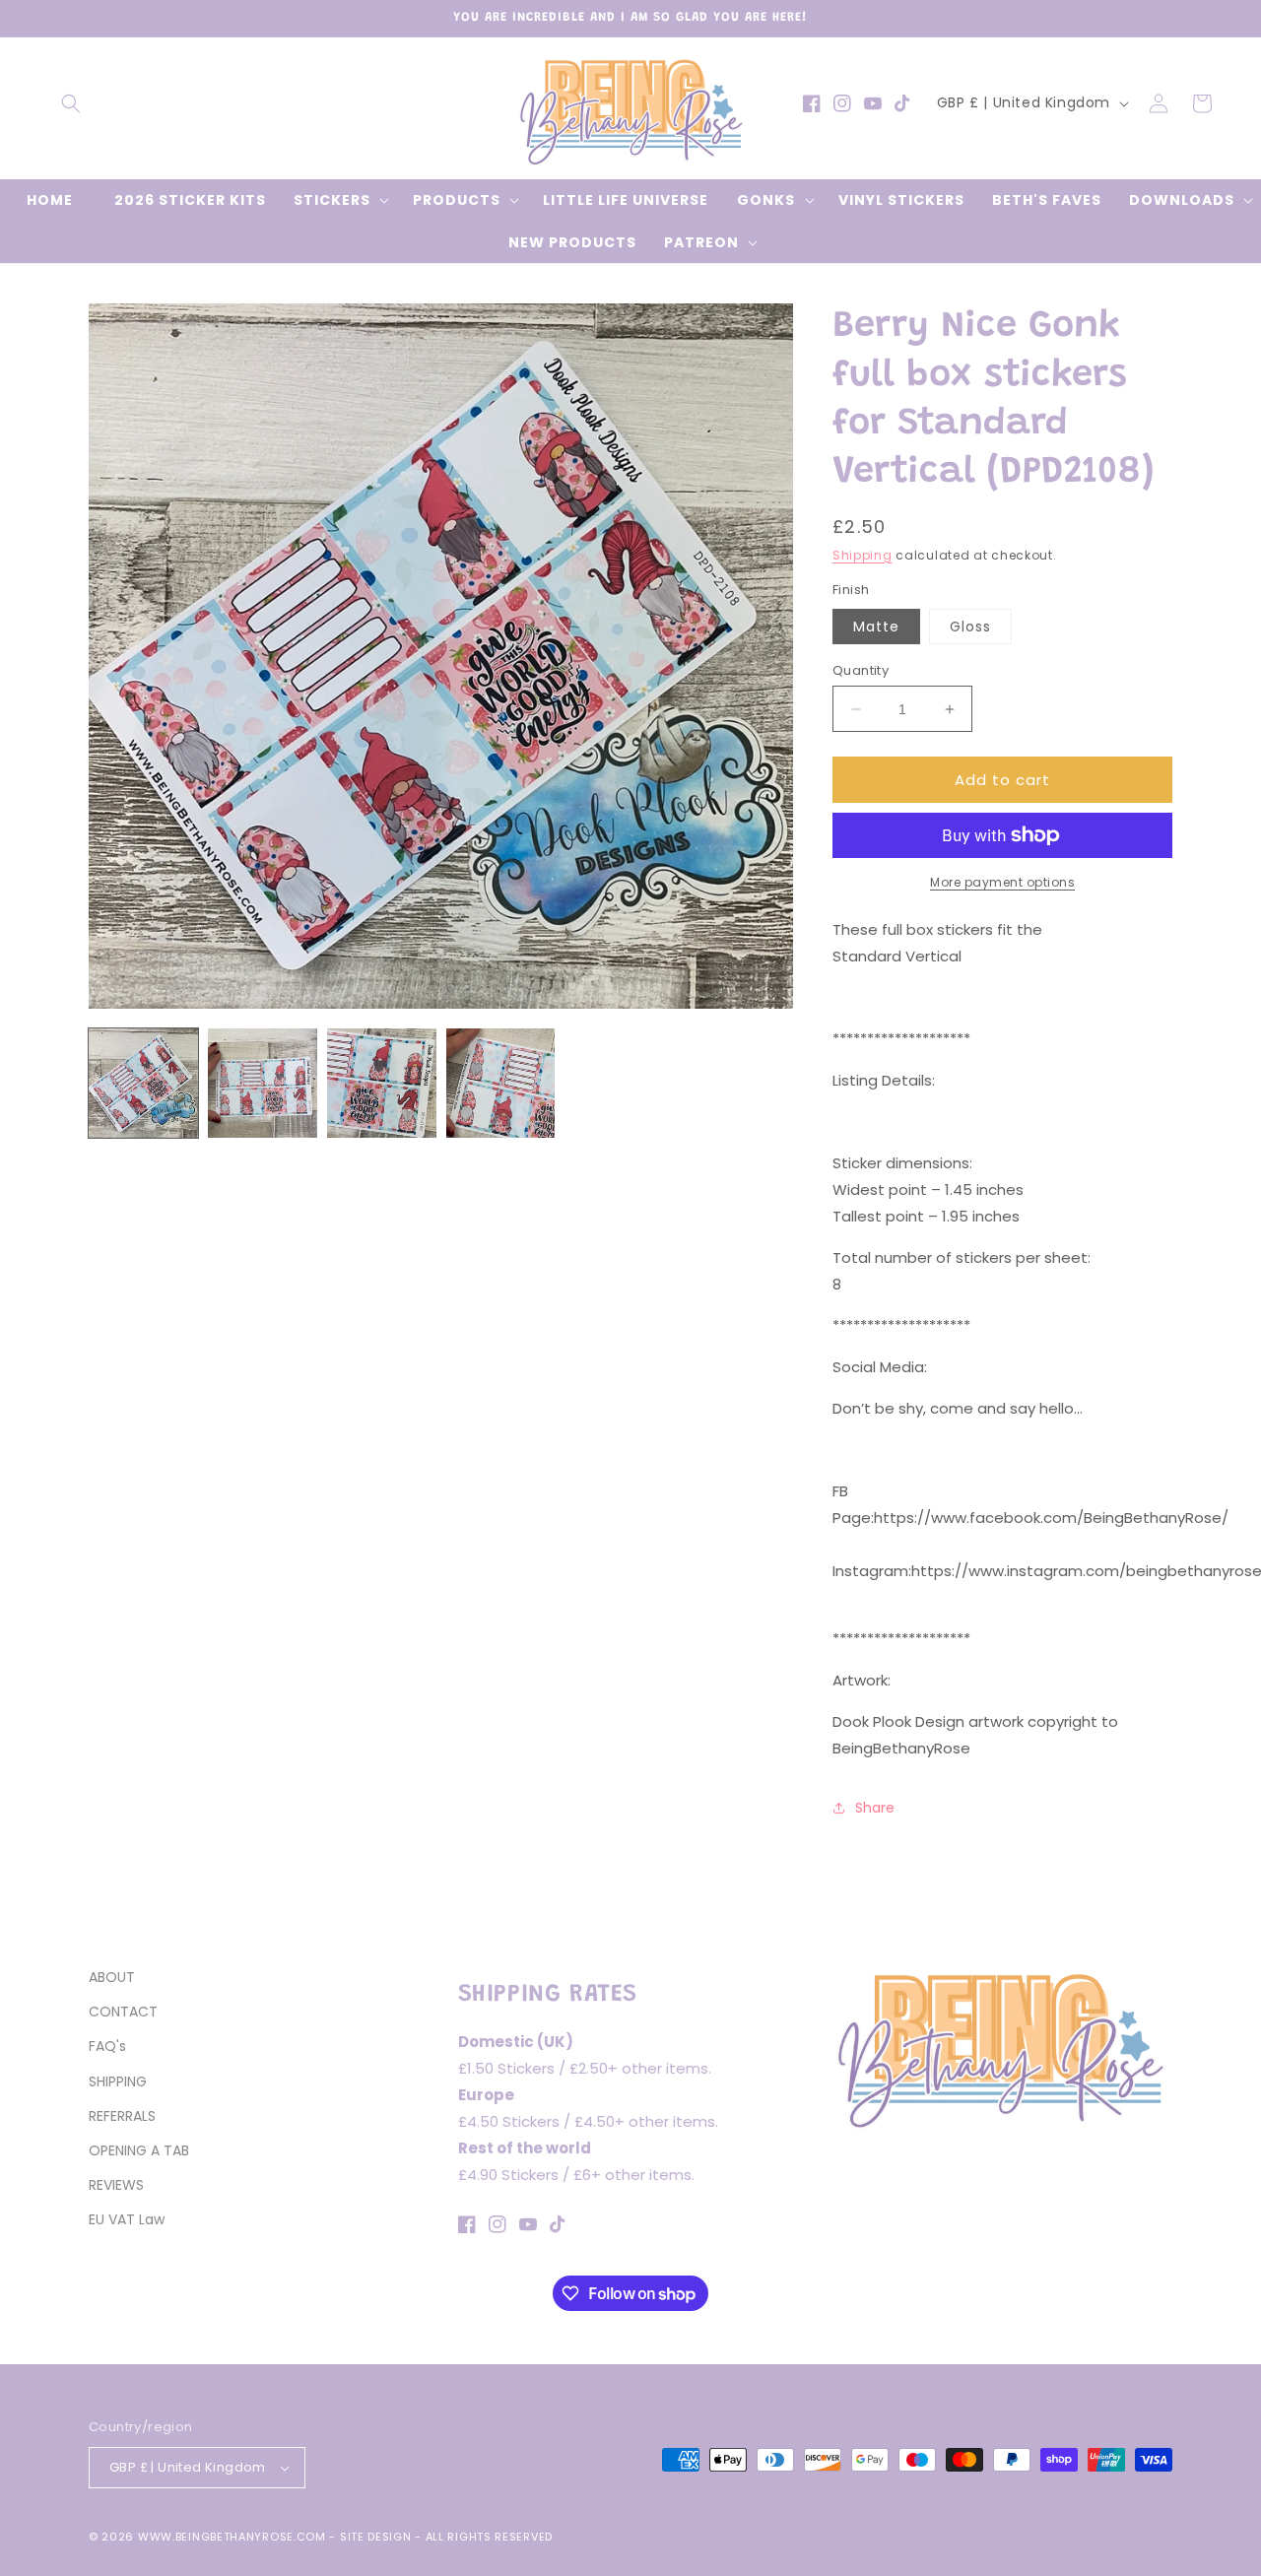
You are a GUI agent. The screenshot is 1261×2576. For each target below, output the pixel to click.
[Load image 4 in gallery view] (501, 1083)
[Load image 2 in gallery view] (263, 1083)
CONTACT (123, 2012)
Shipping (863, 555)
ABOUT (112, 1977)
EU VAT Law (127, 2219)
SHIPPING (118, 2081)
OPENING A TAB (139, 2150)
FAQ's (107, 2046)
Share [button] (875, 1808)
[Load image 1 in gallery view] (143, 1083)
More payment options (1002, 882)
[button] (71, 103)
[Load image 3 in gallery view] (382, 1083)
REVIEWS (116, 2185)
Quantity (861, 670)
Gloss (970, 627)
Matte (876, 627)
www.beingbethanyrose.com (232, 2537)
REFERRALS (122, 2116)
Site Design (376, 2537)
